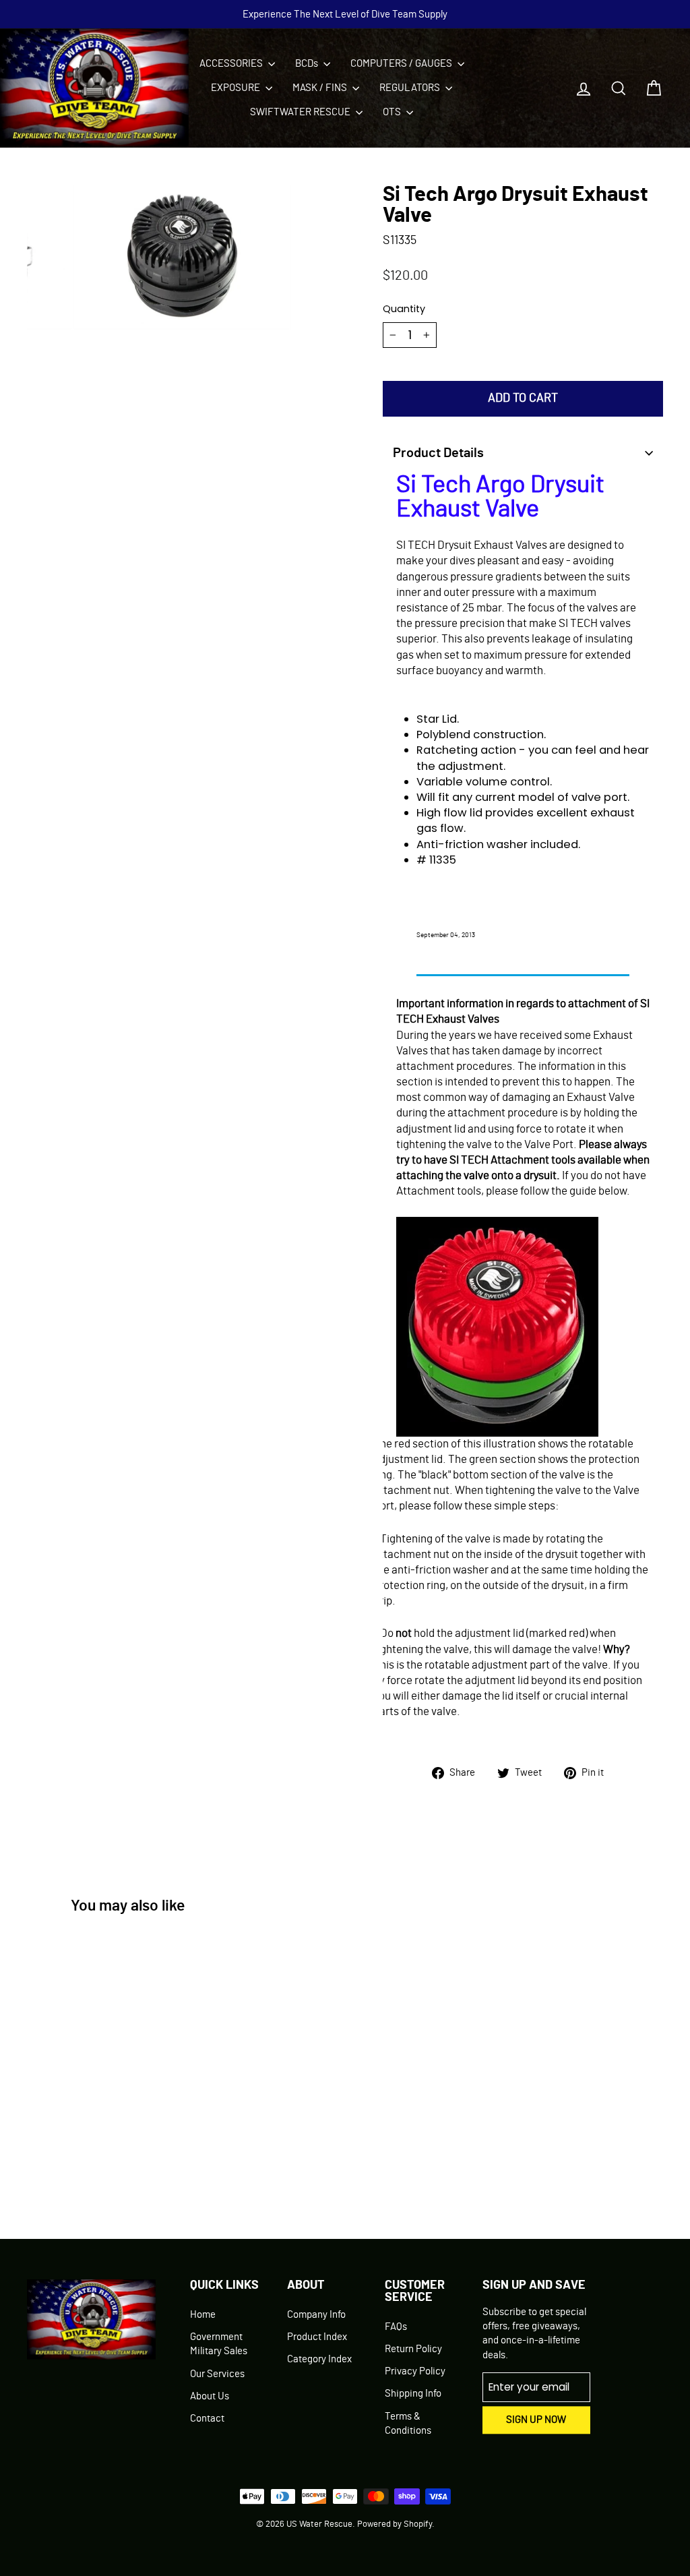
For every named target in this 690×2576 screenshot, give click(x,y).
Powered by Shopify (395, 2524)
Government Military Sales (219, 2344)
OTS (393, 112)
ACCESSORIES (232, 64)
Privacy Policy (415, 2371)
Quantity (404, 309)
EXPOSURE (237, 88)
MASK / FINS (321, 88)
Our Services (217, 2374)
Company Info (316, 2315)
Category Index (319, 2359)
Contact (207, 2419)
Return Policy (413, 2349)
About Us (210, 2396)
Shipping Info (413, 2394)
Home (203, 2315)
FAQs (396, 2327)
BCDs (308, 64)
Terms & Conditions (408, 2424)
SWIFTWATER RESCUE (301, 112)
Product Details (438, 453)
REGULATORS (411, 88)
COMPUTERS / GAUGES (402, 64)
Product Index (317, 2337)
